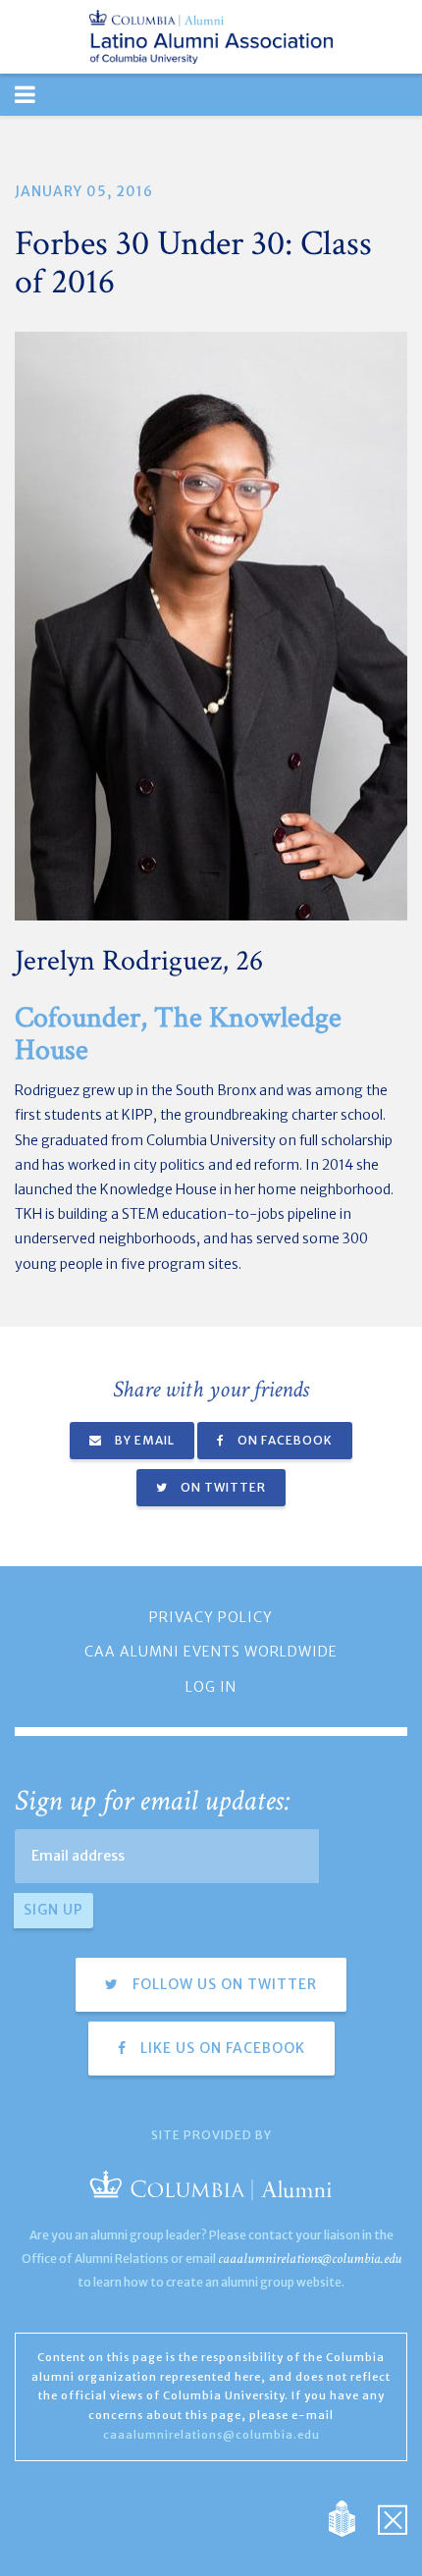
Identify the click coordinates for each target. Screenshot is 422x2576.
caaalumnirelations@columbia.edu (310, 2259)
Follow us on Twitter (223, 1984)
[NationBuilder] (352, 2517)
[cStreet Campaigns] (393, 2517)
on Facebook (284, 1440)
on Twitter (222, 1487)
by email (143, 1440)
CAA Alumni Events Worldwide (211, 1652)
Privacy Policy (211, 1617)
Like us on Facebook (221, 2048)
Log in (211, 1687)
